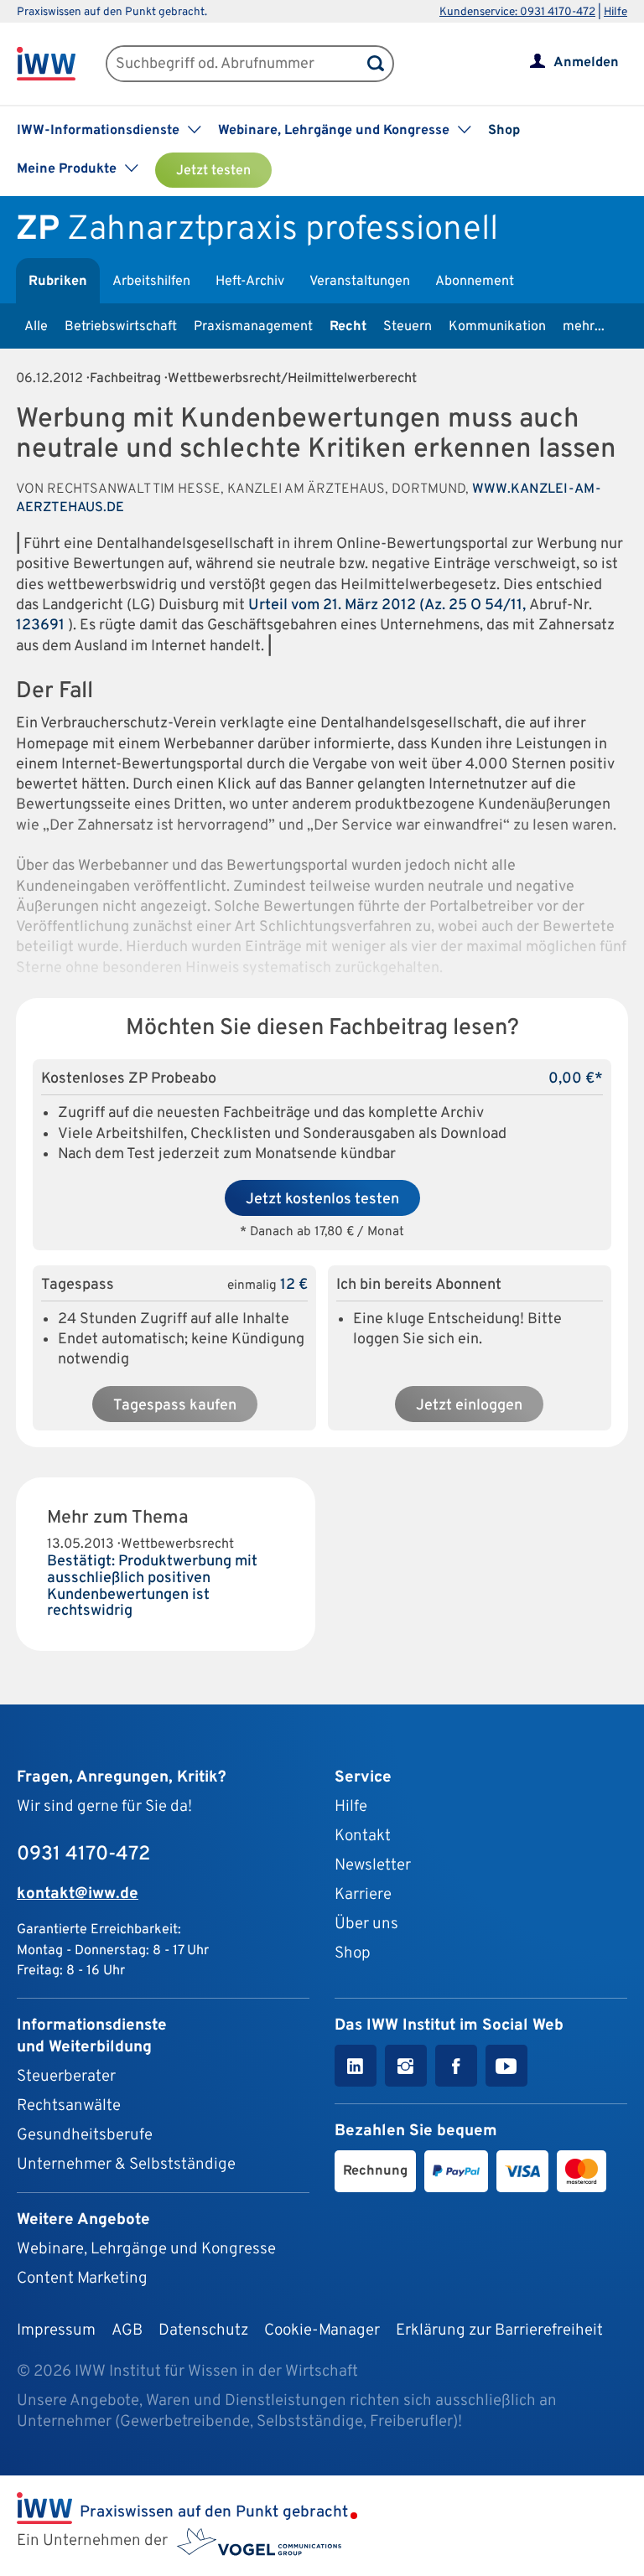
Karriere (363, 1895)
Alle (36, 327)
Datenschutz (203, 2330)
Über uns (366, 1924)
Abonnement (475, 282)
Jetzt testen (213, 171)
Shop (504, 131)
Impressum (56, 2330)
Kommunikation (497, 327)
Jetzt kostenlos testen (322, 1200)
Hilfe (615, 12)
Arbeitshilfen (151, 282)
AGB (127, 2330)
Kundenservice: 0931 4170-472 (517, 12)
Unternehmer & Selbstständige (126, 2165)
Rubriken (58, 282)
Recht (348, 327)
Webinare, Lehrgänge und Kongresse (146, 2249)
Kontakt (363, 1836)
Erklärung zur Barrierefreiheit (499, 2330)
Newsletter (373, 1865)
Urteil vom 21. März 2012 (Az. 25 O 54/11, (389, 605)
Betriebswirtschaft (121, 327)
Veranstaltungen (360, 282)
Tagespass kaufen (175, 1406)
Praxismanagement (253, 327)
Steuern (408, 327)
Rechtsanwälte (69, 2106)
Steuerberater (66, 2077)
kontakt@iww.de (78, 1894)
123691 (40, 626)
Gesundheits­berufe (85, 2135)
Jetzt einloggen (469, 1406)
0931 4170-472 (83, 1854)
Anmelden (586, 63)
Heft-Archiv (250, 282)
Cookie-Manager (322, 2330)
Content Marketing (82, 2279)
